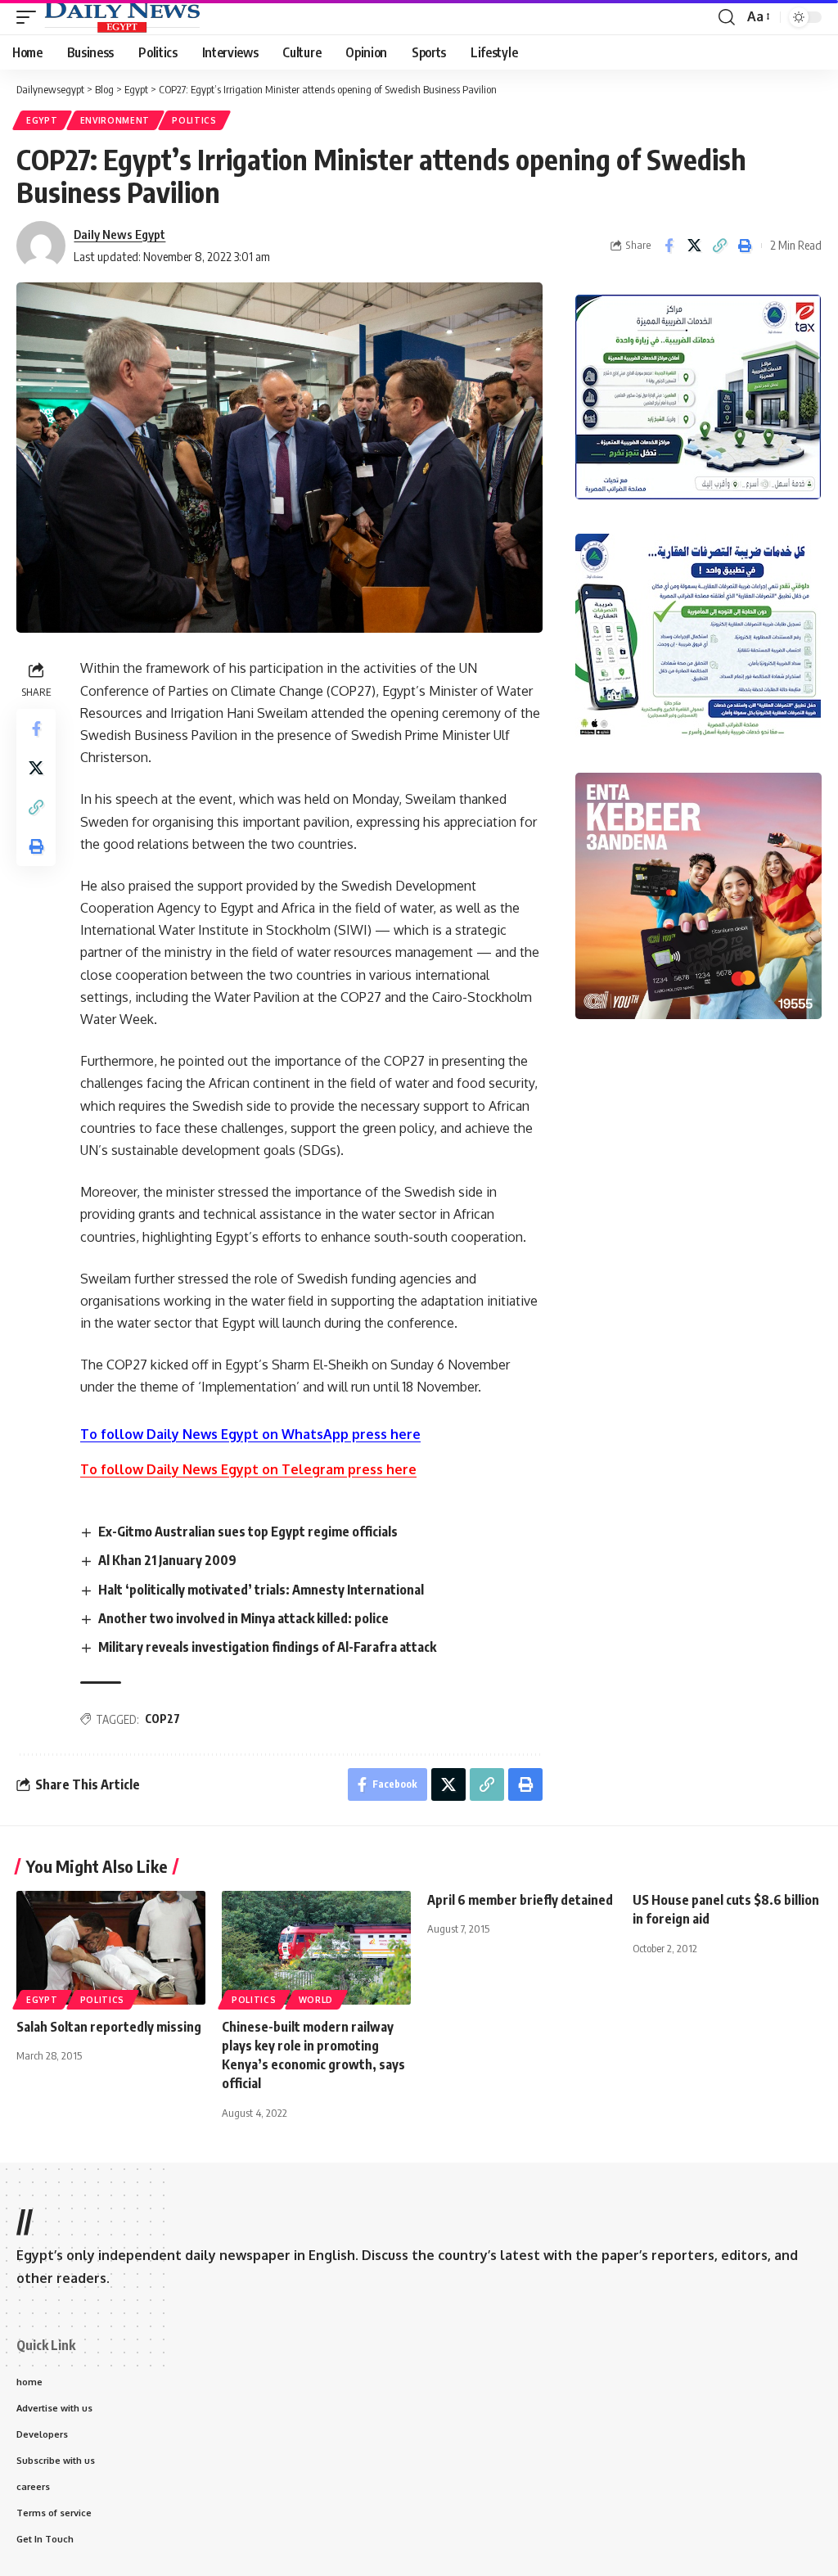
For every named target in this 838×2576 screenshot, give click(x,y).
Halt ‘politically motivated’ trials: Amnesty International (261, 1590)
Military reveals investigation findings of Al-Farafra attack (267, 1647)
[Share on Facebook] (669, 246)
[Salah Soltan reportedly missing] (111, 1948)
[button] (30, 17)
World (316, 2000)
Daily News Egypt (119, 234)
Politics (194, 120)
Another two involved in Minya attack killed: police (243, 1618)
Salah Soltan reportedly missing (109, 2027)
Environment (115, 120)
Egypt (42, 120)
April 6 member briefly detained (520, 1900)
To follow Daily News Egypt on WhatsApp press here (250, 1434)
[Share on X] (694, 246)
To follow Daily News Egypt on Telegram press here (248, 1469)
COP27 (162, 1719)
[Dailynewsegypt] (122, 17)
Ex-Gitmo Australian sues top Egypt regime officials (248, 1532)
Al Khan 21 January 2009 (167, 1560)
